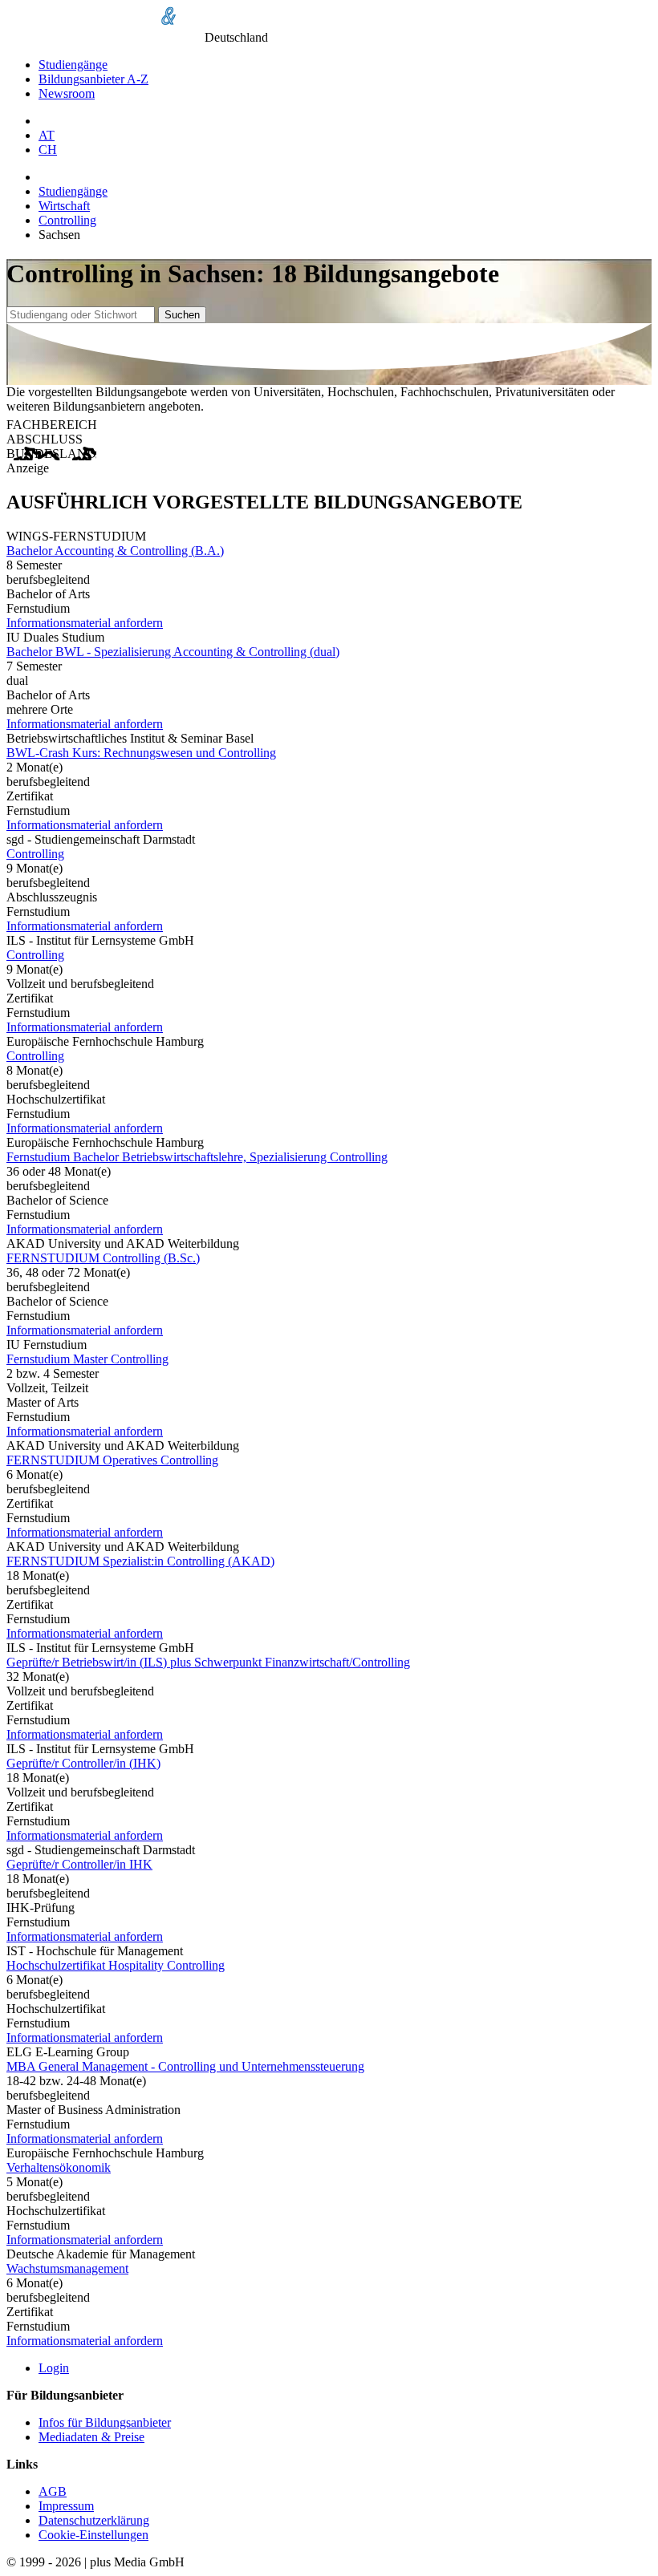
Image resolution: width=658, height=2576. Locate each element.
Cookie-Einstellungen (93, 2535)
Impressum (66, 2506)
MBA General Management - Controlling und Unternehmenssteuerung (185, 2066)
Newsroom (67, 93)
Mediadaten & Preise (91, 2437)
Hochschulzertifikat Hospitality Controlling (116, 1965)
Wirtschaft (64, 206)
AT (47, 135)
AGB (53, 2491)
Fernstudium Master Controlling (87, 1359)
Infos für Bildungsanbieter (105, 2422)
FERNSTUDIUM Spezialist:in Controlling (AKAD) (140, 1561)
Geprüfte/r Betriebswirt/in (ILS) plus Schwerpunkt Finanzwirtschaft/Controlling (208, 1662)
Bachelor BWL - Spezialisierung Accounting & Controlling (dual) (173, 652)
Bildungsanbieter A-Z (93, 79)
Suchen (182, 315)
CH (48, 150)
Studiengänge (73, 65)
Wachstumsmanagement (67, 2268)
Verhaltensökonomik (59, 2167)
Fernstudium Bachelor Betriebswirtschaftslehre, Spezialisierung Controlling (197, 1157)
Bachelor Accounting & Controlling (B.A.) (115, 551)
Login (54, 2368)
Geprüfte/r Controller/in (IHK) (83, 1763)
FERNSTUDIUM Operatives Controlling (112, 1460)
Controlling (67, 220)
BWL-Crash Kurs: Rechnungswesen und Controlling (141, 753)
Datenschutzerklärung (94, 2520)
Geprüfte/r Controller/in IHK (79, 1864)
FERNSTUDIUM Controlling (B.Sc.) (103, 1258)
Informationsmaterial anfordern (85, 623)
